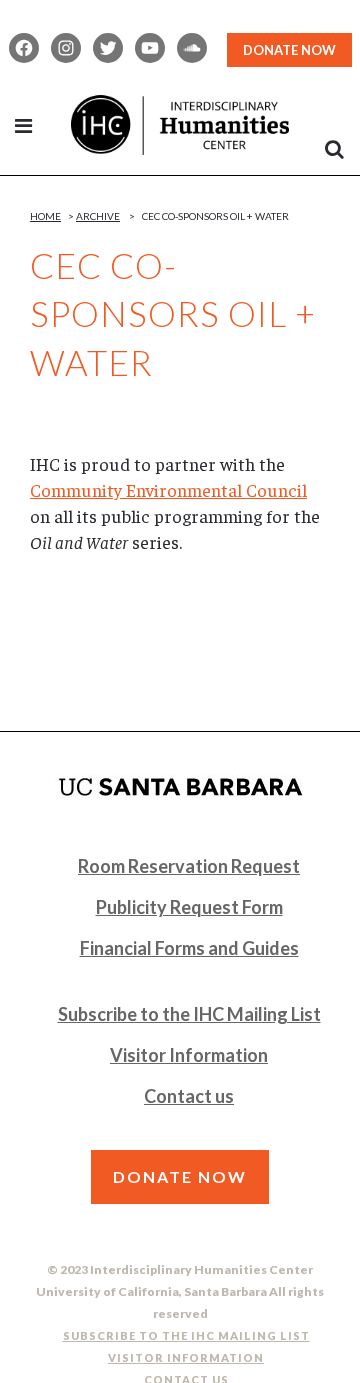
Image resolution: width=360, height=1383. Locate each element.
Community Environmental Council (168, 489)
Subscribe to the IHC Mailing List (189, 1014)
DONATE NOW (289, 50)
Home (45, 216)
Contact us (189, 1096)
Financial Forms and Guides (189, 948)
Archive (98, 216)
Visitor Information (189, 1055)
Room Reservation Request (189, 866)
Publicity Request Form (189, 907)
